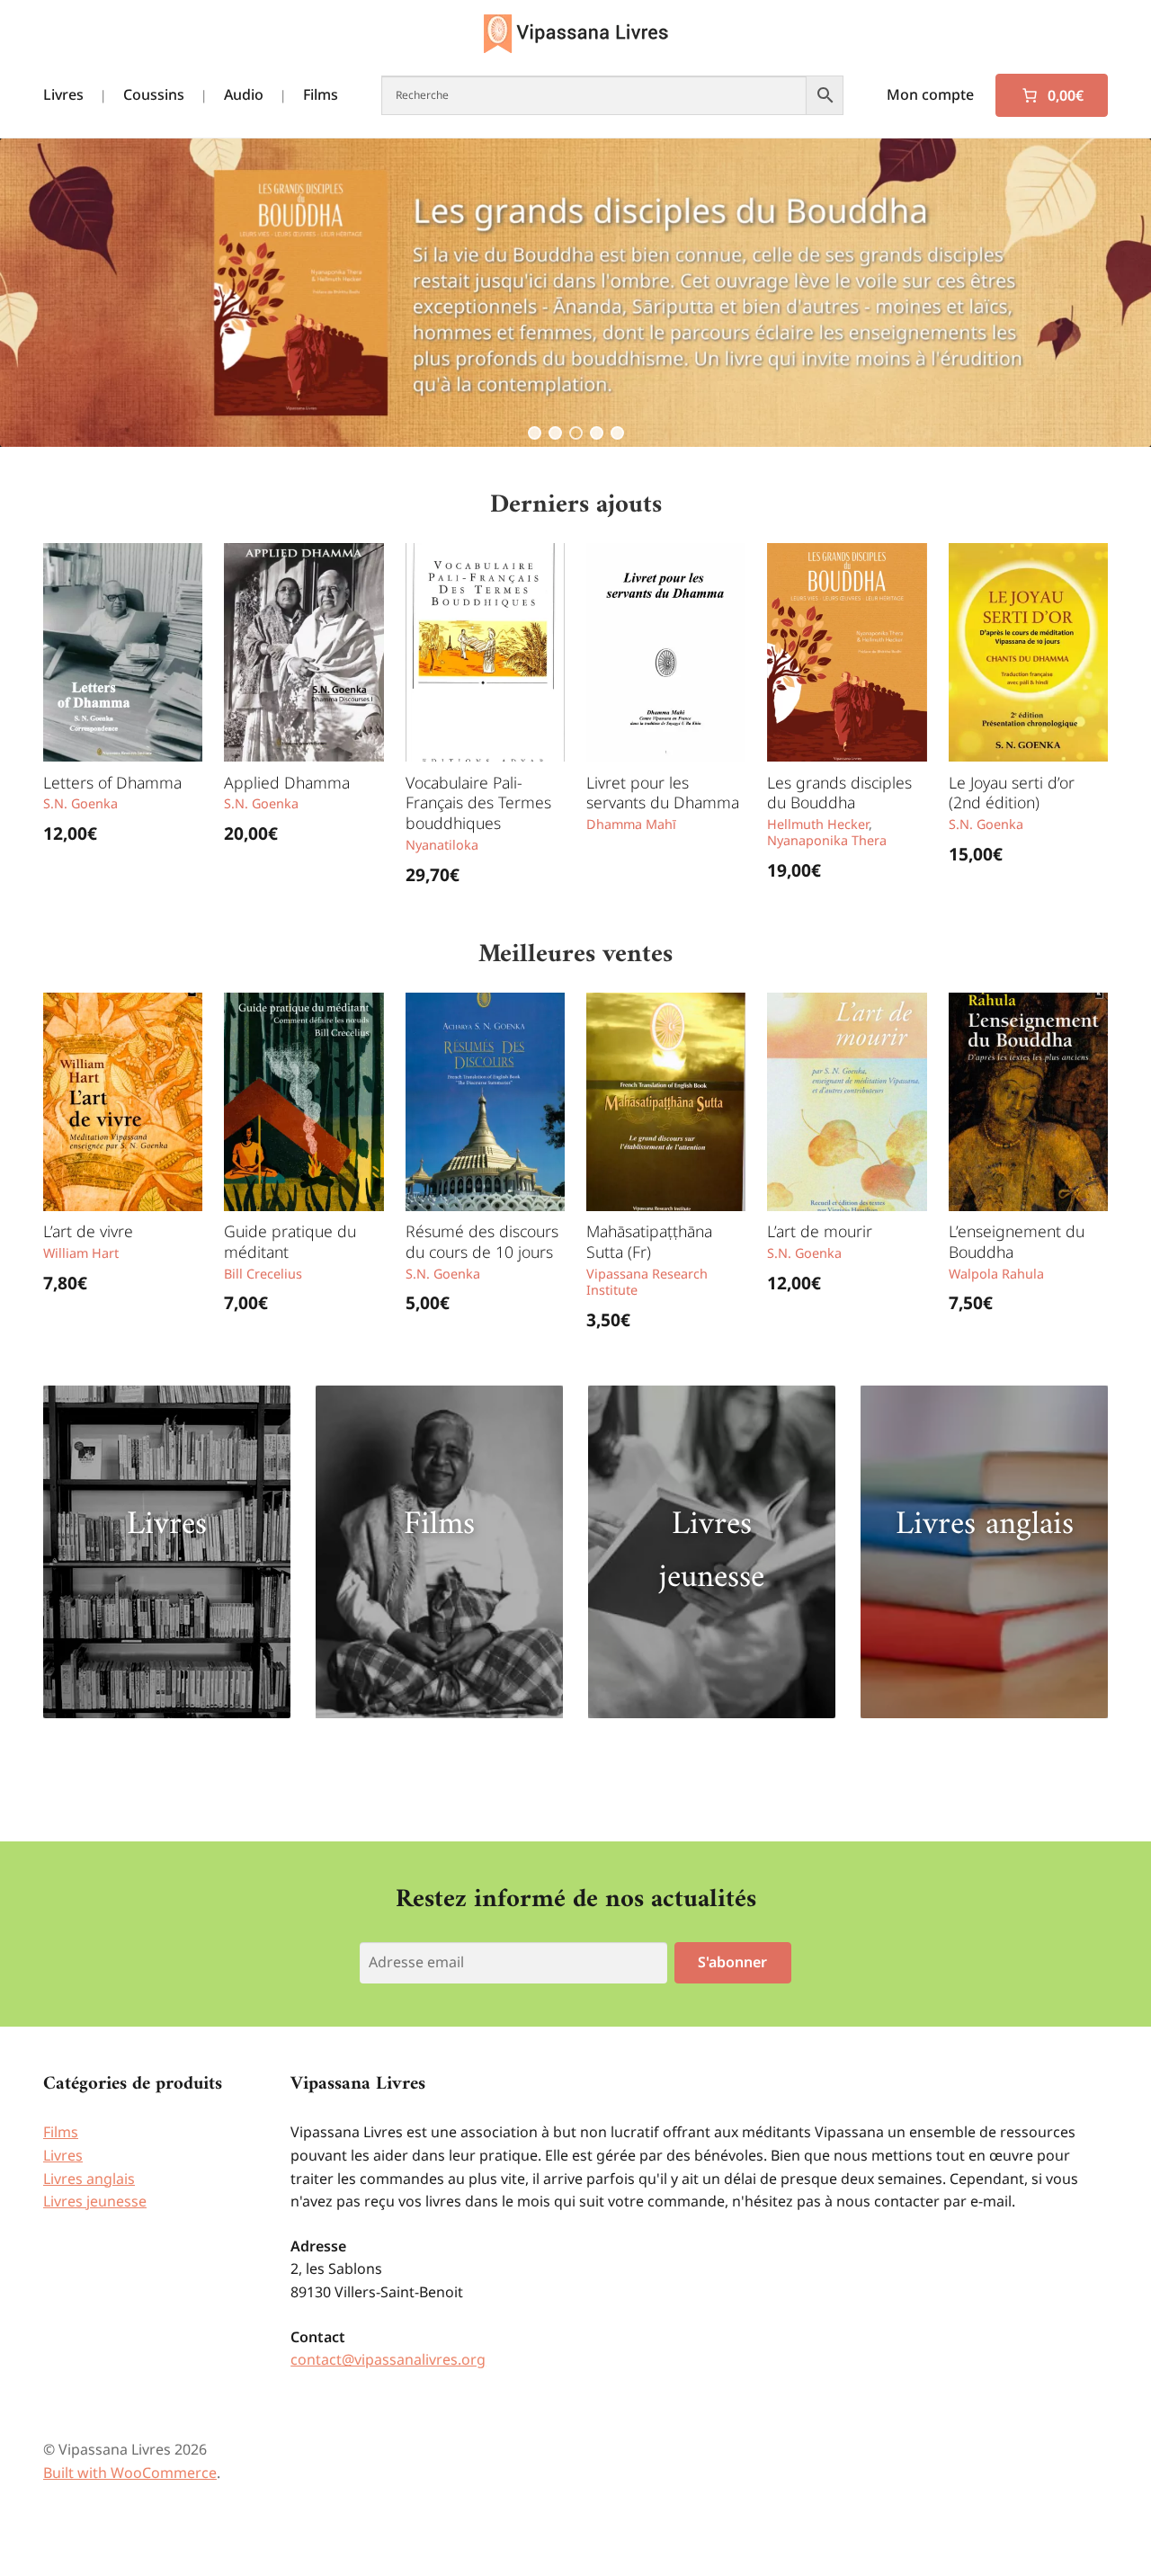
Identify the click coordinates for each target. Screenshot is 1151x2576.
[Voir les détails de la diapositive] (575, 293)
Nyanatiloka (442, 845)
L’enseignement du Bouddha (1017, 1241)
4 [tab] (597, 433)
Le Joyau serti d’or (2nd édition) (1012, 793)
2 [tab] (555, 433)
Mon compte (930, 94)
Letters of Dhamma (112, 782)
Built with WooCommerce (130, 2473)
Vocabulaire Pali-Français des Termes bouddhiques (478, 803)
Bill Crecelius (263, 1274)
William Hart (81, 1253)
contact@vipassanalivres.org (388, 2359)
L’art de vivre (88, 1231)
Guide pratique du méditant (290, 1241)
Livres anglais (985, 1525)
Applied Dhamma (287, 782)
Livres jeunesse (712, 1551)
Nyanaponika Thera (827, 840)
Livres (63, 94)
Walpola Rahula (996, 1274)
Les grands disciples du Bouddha (839, 793)
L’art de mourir (820, 1231)
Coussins (154, 94)
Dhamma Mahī (631, 824)
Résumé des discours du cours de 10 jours (482, 1241)
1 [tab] (535, 433)
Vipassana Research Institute (647, 1282)
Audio (244, 94)
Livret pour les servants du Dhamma (663, 793)
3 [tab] (576, 433)
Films (321, 94)
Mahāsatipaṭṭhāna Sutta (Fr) (649, 1241)
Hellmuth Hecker (818, 824)
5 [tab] (617, 433)
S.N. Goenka (80, 803)
